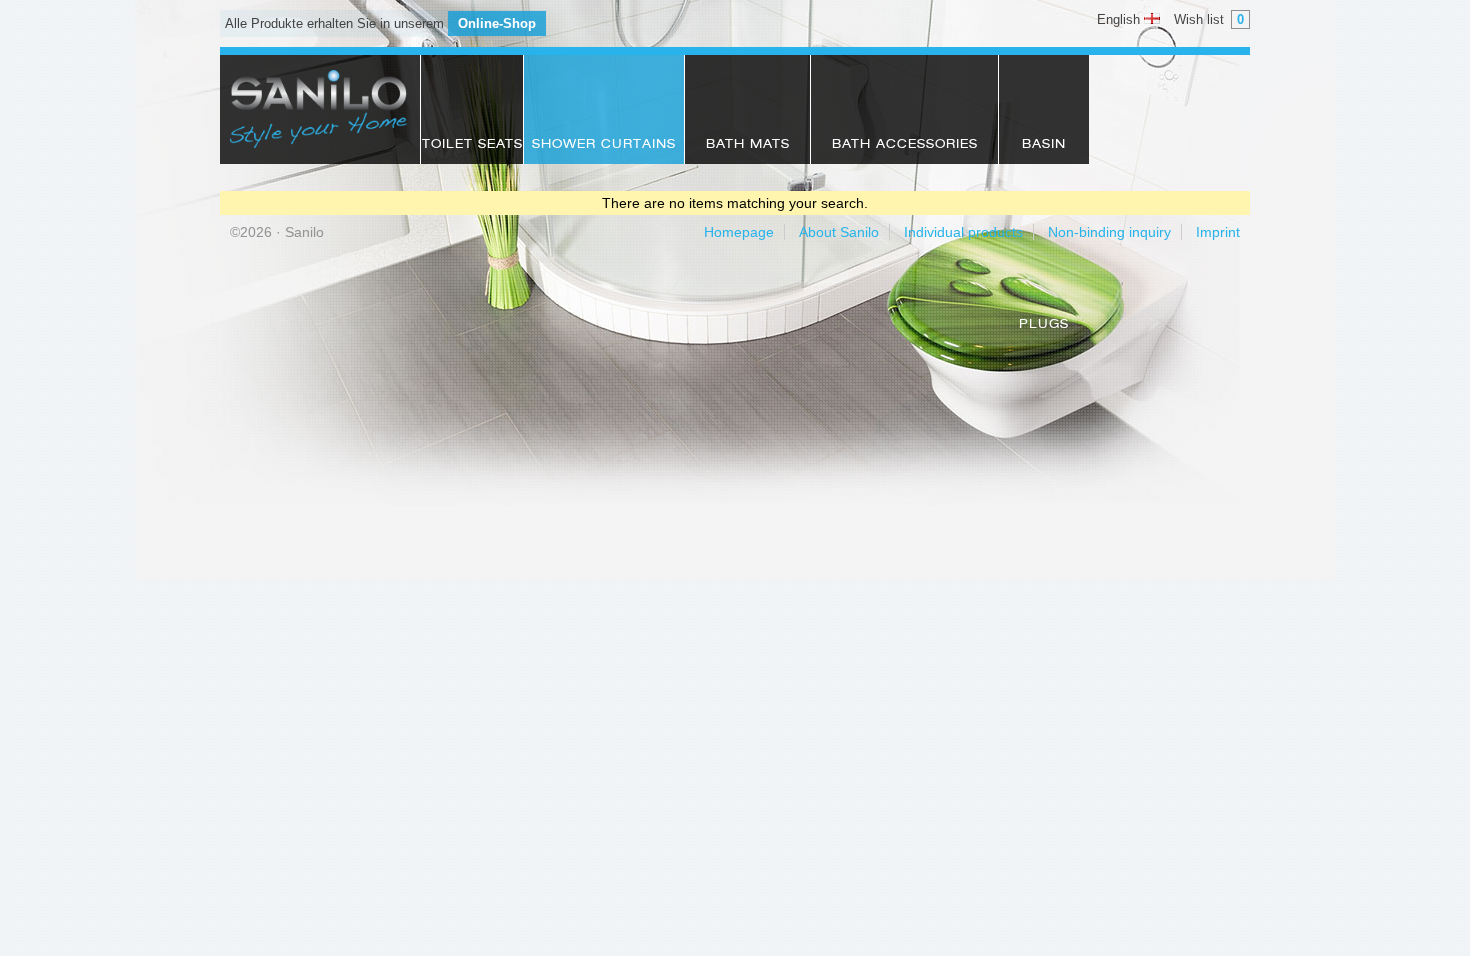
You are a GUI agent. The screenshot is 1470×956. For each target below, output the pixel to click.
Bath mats (748, 145)
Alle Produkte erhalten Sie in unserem (380, 23)
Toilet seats (472, 145)
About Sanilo (839, 232)
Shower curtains (604, 145)
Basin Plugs (1044, 151)
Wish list (1209, 19)
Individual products (963, 232)
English (1120, 19)
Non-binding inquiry (1109, 232)
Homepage (739, 232)
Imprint (1218, 232)
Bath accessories (905, 145)
